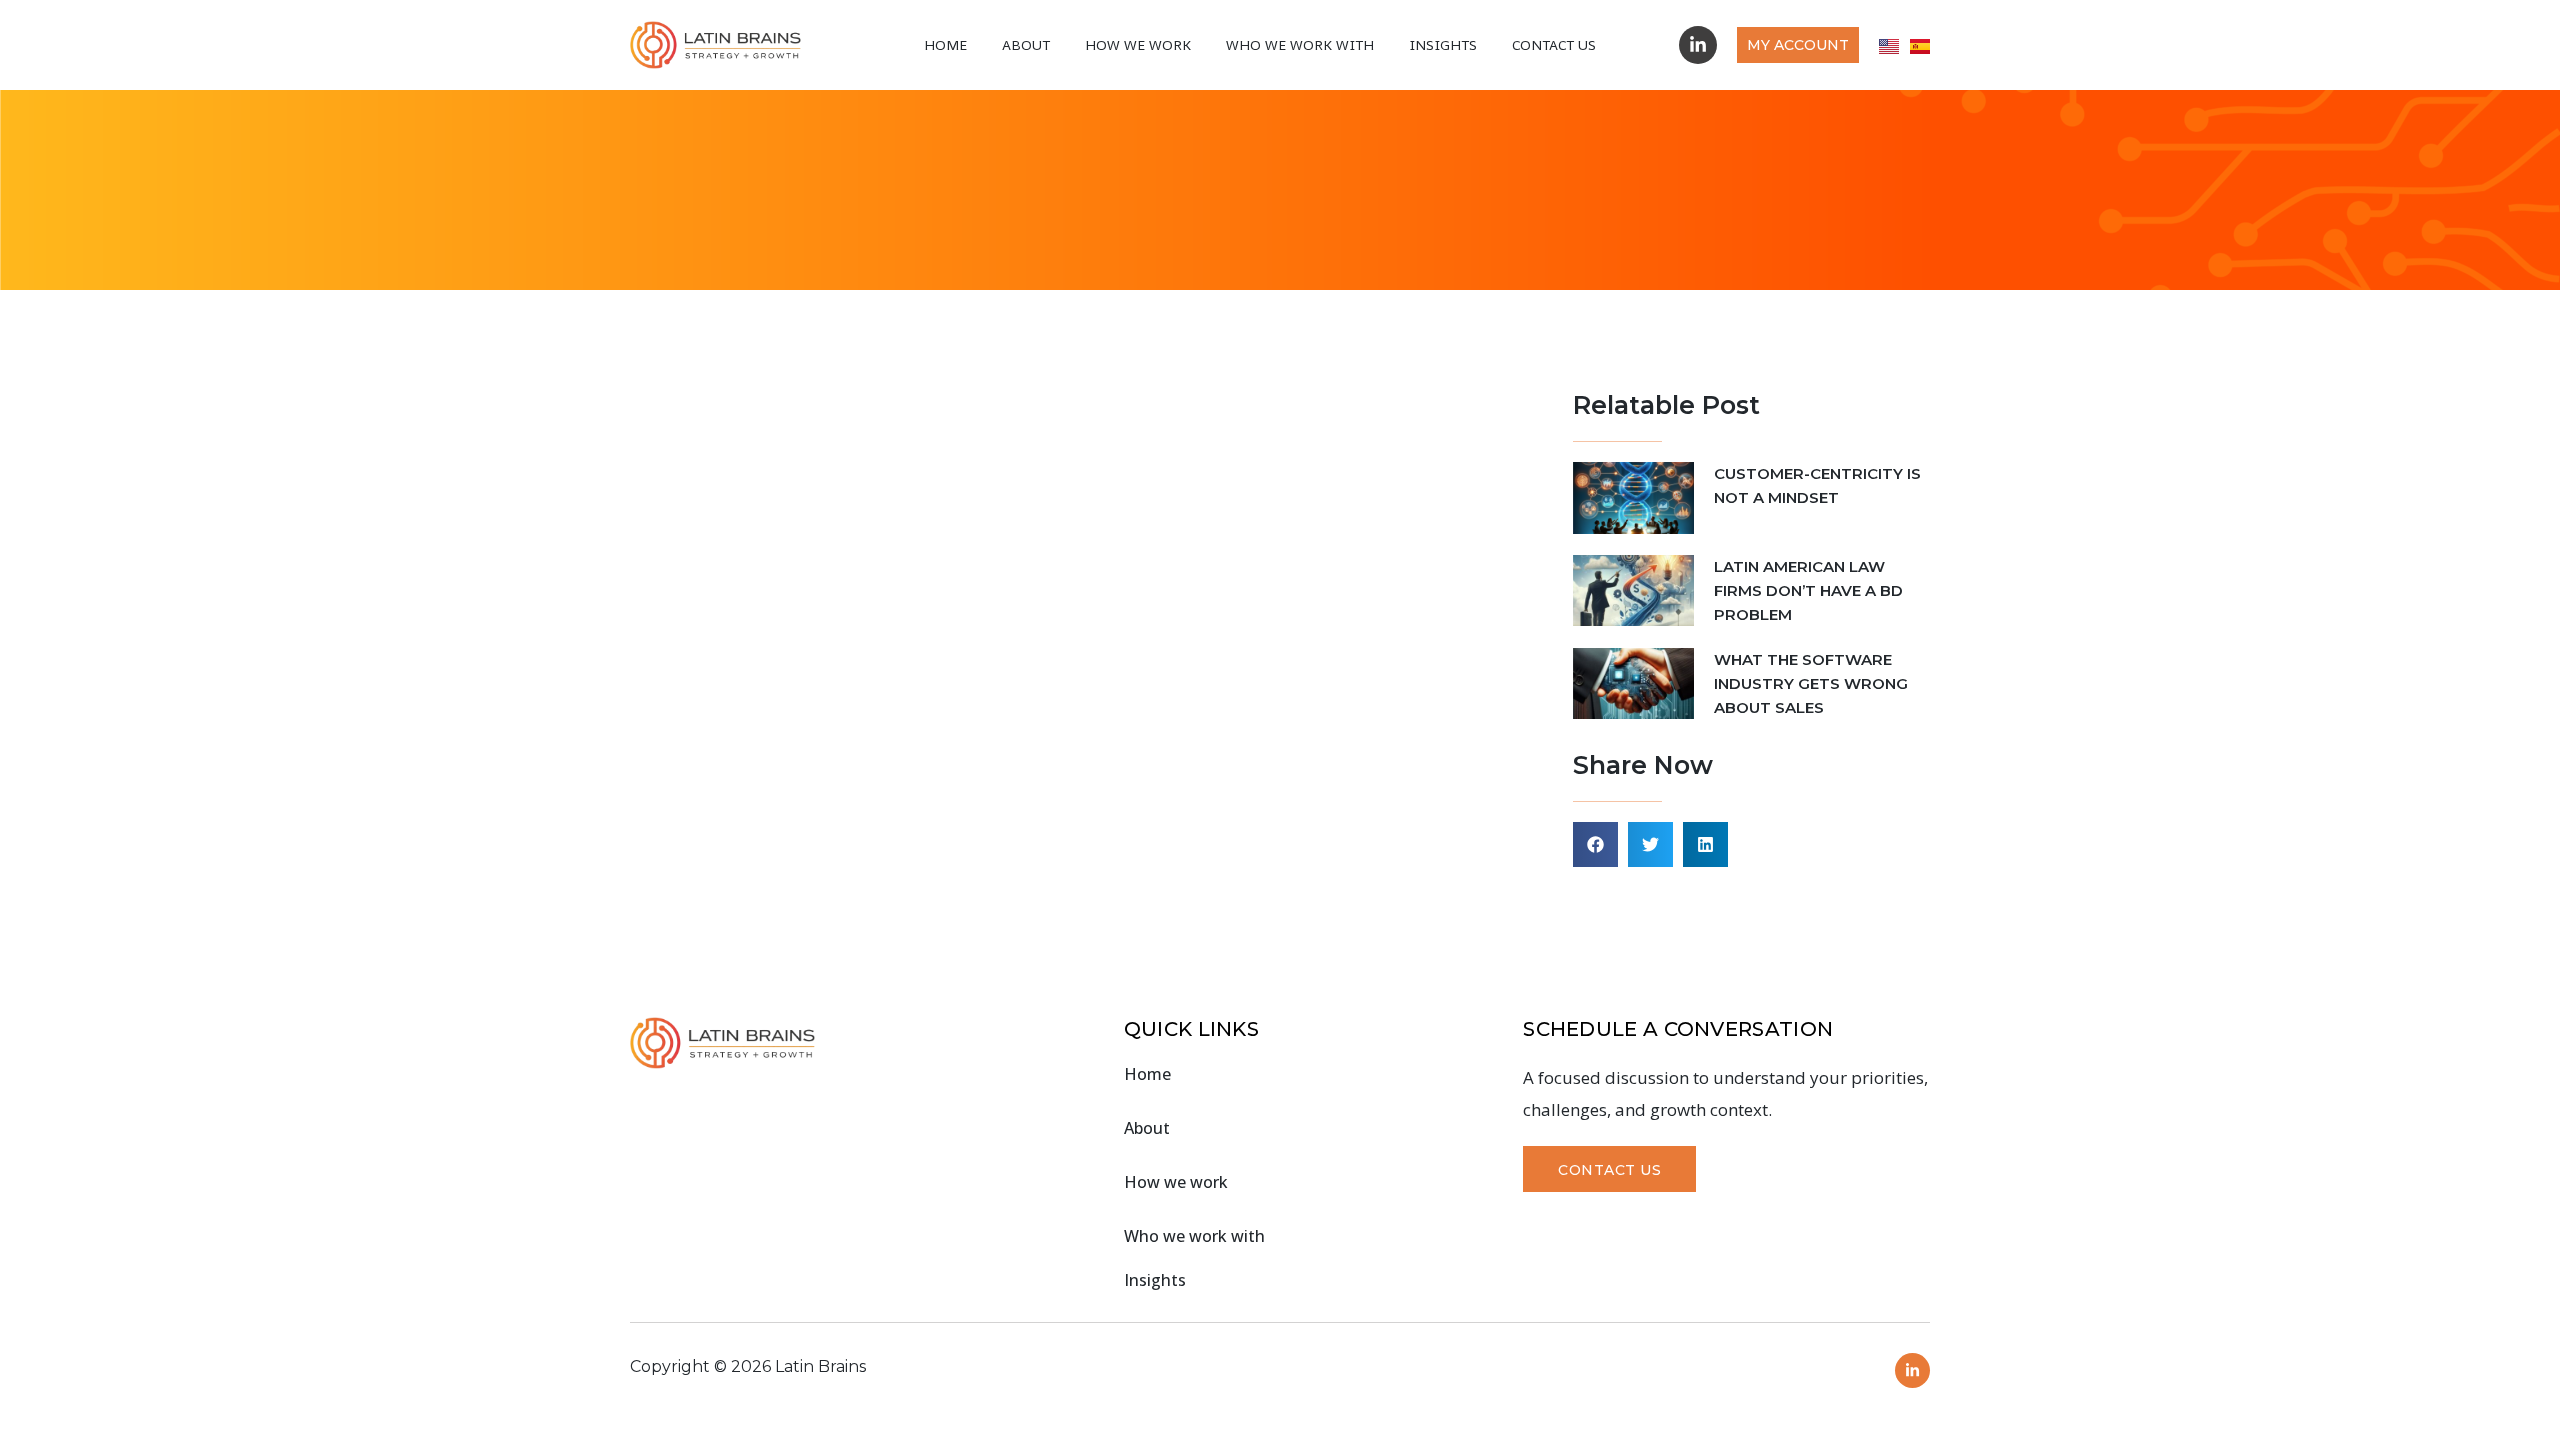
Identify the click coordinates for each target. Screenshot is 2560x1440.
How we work (1138, 44)
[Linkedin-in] (1698, 45)
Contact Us (1554, 44)
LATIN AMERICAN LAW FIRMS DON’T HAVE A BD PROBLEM (1808, 590)
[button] (1595, 844)
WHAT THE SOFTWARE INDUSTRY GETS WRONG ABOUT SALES (1811, 683)
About (1026, 44)
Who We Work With (1300, 44)
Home (945, 44)
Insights (1443, 44)
